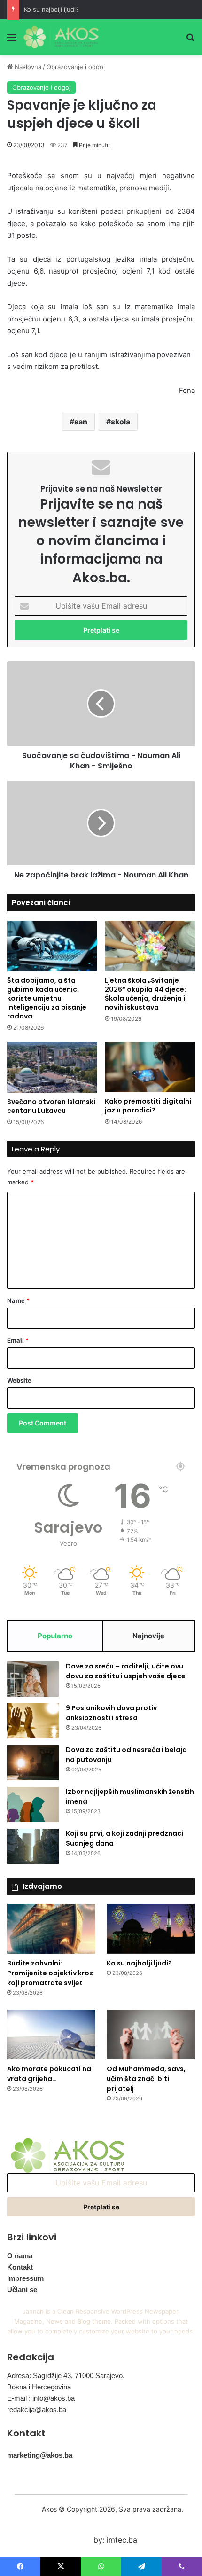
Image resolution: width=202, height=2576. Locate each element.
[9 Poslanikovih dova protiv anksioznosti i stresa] (33, 1721)
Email (18, 1340)
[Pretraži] (190, 41)
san (81, 422)
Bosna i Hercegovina (39, 2387)
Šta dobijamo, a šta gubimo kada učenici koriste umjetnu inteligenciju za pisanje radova (47, 998)
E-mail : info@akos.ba (41, 2398)
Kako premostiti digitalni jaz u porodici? (148, 1106)
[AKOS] (61, 37)
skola (120, 422)
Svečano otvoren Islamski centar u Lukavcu (51, 1106)
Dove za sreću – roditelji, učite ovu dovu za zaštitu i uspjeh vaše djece (126, 1671)
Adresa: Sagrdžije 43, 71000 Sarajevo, (66, 2376)
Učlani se (22, 2290)
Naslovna (27, 67)
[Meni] (12, 41)
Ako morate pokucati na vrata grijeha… (49, 2074)
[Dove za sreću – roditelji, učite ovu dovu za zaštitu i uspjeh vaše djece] (33, 1679)
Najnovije (148, 1636)
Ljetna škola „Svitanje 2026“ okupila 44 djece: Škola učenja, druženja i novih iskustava (145, 994)
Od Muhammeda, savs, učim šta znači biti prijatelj (146, 2079)
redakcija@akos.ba (37, 2409)
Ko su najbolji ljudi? (51, 9)
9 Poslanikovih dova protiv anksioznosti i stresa (111, 1713)
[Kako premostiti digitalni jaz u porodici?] (150, 1067)
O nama (20, 2256)
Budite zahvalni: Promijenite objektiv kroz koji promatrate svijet (50, 1973)
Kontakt (20, 2267)
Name (18, 1300)
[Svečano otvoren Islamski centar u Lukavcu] (52, 1067)
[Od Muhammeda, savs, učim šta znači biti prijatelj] (151, 2035)
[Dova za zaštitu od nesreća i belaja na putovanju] (33, 1763)
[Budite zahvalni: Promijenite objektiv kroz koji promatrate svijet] (51, 1929)
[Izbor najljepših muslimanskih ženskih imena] (33, 1805)
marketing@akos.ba (40, 2455)
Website (19, 1380)
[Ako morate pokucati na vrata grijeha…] (51, 2035)
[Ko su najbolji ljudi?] (151, 1929)
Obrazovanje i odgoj (76, 67)
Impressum (25, 2278)
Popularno (55, 1636)
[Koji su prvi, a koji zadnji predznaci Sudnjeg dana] (33, 1846)
